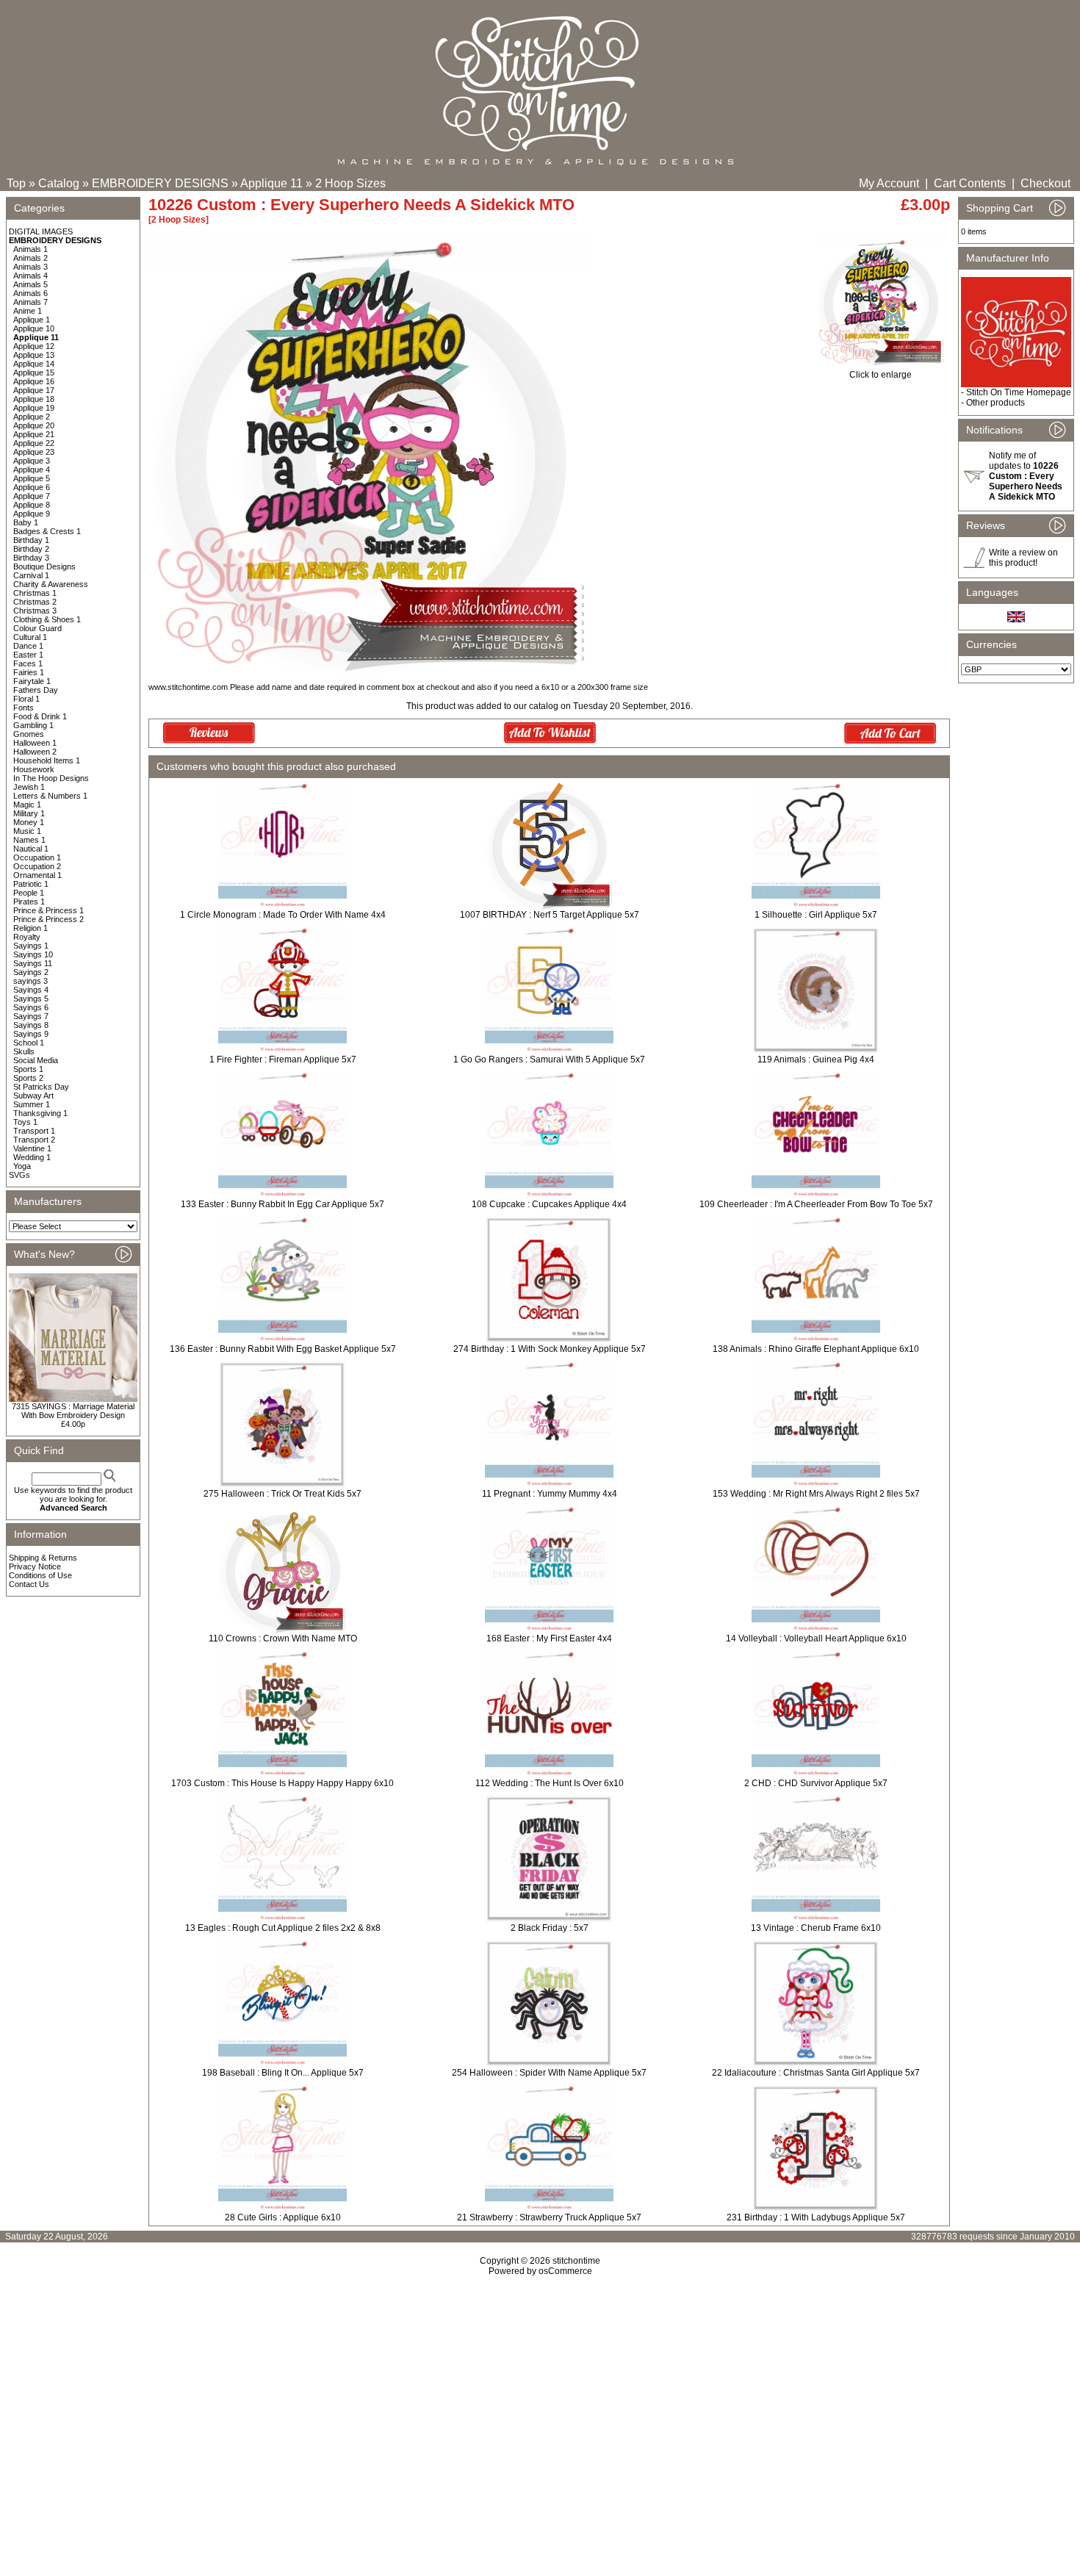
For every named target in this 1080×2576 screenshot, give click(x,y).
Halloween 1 (35, 743)
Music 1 (27, 831)
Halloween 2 (35, 752)
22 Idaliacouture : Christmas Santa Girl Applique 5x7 (816, 2073)
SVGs (19, 1175)
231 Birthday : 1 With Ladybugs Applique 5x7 (816, 2217)
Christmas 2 (35, 602)
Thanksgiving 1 (40, 1113)
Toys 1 (25, 1122)
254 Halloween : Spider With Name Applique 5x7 (549, 2073)
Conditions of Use (40, 1575)
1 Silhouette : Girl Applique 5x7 (816, 915)
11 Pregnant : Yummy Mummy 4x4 (550, 1494)
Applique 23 (34, 452)
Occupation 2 (37, 866)
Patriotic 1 (31, 884)
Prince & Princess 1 (48, 910)
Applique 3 (32, 461)
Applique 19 (34, 408)
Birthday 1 (31, 540)
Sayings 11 (33, 963)
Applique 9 (32, 514)
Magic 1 (27, 805)
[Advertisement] (540, 2403)
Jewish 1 (29, 787)
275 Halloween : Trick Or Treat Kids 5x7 (282, 1494)
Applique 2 (32, 417)
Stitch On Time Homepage (1019, 392)
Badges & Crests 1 (47, 531)
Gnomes (29, 734)
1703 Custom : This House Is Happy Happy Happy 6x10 (282, 1783)
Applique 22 (34, 443)
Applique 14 (34, 364)
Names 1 (29, 840)
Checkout (1045, 183)
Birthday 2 (31, 549)
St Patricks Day (41, 1087)
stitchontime (576, 2261)
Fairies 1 (29, 672)
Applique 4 (32, 469)
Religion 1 (30, 928)
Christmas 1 (35, 593)
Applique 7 (32, 496)
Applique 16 (34, 381)
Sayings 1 (31, 946)
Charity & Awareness (51, 584)
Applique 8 (32, 505)
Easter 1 (28, 655)
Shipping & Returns (43, 1558)
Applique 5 (32, 478)
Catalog (59, 183)
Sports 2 (28, 1078)
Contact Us (29, 1584)
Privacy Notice (35, 1566)
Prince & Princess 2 (48, 919)
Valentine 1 (32, 1148)
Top (16, 183)
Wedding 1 (32, 1157)
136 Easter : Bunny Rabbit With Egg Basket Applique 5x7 (283, 1349)
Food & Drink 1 (40, 716)
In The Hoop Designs (51, 778)
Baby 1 (26, 522)
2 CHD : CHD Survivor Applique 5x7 (816, 1783)
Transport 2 (34, 1140)
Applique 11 (271, 183)
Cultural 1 (30, 637)
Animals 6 (30, 293)
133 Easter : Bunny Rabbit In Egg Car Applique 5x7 (282, 1204)
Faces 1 (28, 663)
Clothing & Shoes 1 (47, 619)
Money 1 (29, 822)
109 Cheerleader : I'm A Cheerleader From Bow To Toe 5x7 (816, 1204)
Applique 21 (34, 434)
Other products (996, 403)
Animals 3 (30, 267)
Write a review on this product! (1023, 558)
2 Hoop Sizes (350, 183)
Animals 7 (30, 302)
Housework (34, 769)
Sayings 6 (31, 1007)
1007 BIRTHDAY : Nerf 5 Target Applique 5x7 (550, 915)
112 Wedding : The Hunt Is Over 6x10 (550, 1783)
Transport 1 (34, 1131)
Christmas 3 (35, 611)
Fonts (24, 708)
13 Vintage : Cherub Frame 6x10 (816, 1928)
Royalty (27, 937)
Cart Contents (970, 183)
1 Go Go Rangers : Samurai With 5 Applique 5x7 (549, 1059)
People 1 (29, 893)
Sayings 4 (31, 990)
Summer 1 (32, 1104)
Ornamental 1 (37, 875)
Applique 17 (34, 390)
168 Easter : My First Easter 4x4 (549, 1638)
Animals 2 (30, 258)
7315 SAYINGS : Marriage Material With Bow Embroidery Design (73, 1411)
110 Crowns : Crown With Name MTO (283, 1638)
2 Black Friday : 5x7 (550, 1928)
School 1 (29, 1043)
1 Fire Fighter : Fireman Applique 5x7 (283, 1059)
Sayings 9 (31, 1034)
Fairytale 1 (32, 681)
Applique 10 (34, 328)
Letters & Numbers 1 (50, 796)
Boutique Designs (44, 566)
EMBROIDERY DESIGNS (160, 183)
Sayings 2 (31, 972)
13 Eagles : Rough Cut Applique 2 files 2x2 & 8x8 (283, 1928)
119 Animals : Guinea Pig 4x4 (816, 1059)
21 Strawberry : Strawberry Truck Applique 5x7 (549, 2217)
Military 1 (29, 813)
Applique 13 (34, 355)
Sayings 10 (33, 954)
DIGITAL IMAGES (41, 231)
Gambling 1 (33, 725)
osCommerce (565, 2271)
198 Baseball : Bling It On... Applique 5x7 (283, 2073)
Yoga (22, 1166)
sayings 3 (30, 981)
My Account (889, 183)
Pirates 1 (29, 902)
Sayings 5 (31, 999)
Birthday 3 (31, 558)
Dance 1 (28, 646)
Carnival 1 (31, 575)
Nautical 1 (31, 849)
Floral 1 (26, 699)
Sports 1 (28, 1069)
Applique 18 (34, 399)
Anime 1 (28, 311)
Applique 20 (34, 425)
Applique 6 (32, 487)
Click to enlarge (881, 375)
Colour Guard (37, 628)
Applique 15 (34, 373)
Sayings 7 (31, 1016)
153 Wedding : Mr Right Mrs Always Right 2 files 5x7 (816, 1494)
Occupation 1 (37, 857)
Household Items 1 (47, 760)
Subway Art (33, 1095)
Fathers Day (36, 690)
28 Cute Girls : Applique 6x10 (283, 2217)
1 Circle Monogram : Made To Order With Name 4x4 (283, 915)
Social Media (36, 1060)
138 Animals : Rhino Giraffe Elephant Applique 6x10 (816, 1349)
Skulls (24, 1051)
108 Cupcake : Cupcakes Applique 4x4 (549, 1204)
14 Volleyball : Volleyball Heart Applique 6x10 (816, 1638)
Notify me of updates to (1026, 476)
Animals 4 (30, 276)
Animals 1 (30, 249)
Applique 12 (34, 346)
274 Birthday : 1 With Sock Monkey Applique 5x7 (550, 1349)
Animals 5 (30, 284)
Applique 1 (32, 320)
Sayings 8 (31, 1025)
